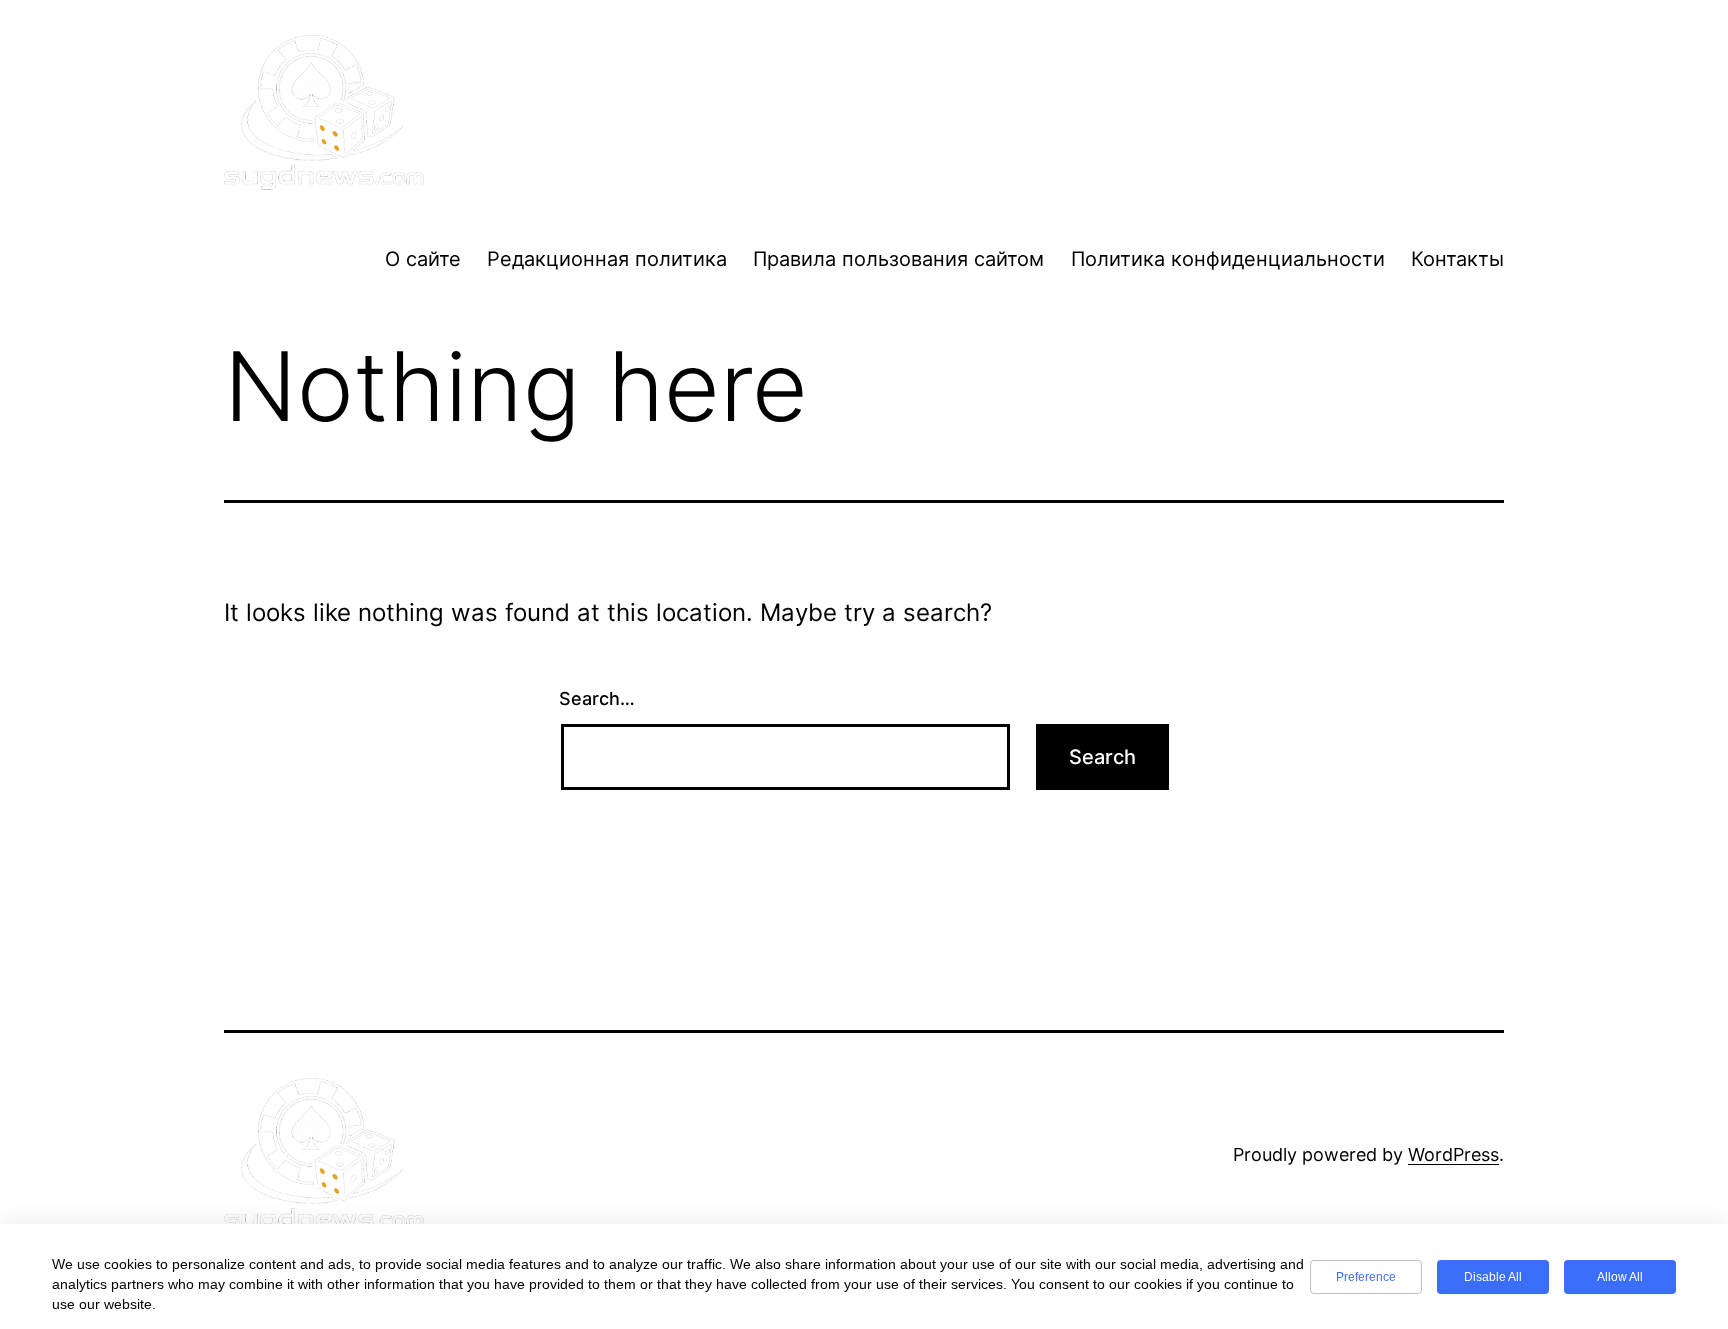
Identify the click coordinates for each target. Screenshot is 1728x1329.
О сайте (423, 259)
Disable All (1493, 1277)
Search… (597, 698)
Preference (1366, 1277)
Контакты (1457, 259)
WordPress (1453, 1154)
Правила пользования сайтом (898, 259)
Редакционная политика (607, 259)
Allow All (1620, 1277)
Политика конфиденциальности (1228, 259)
